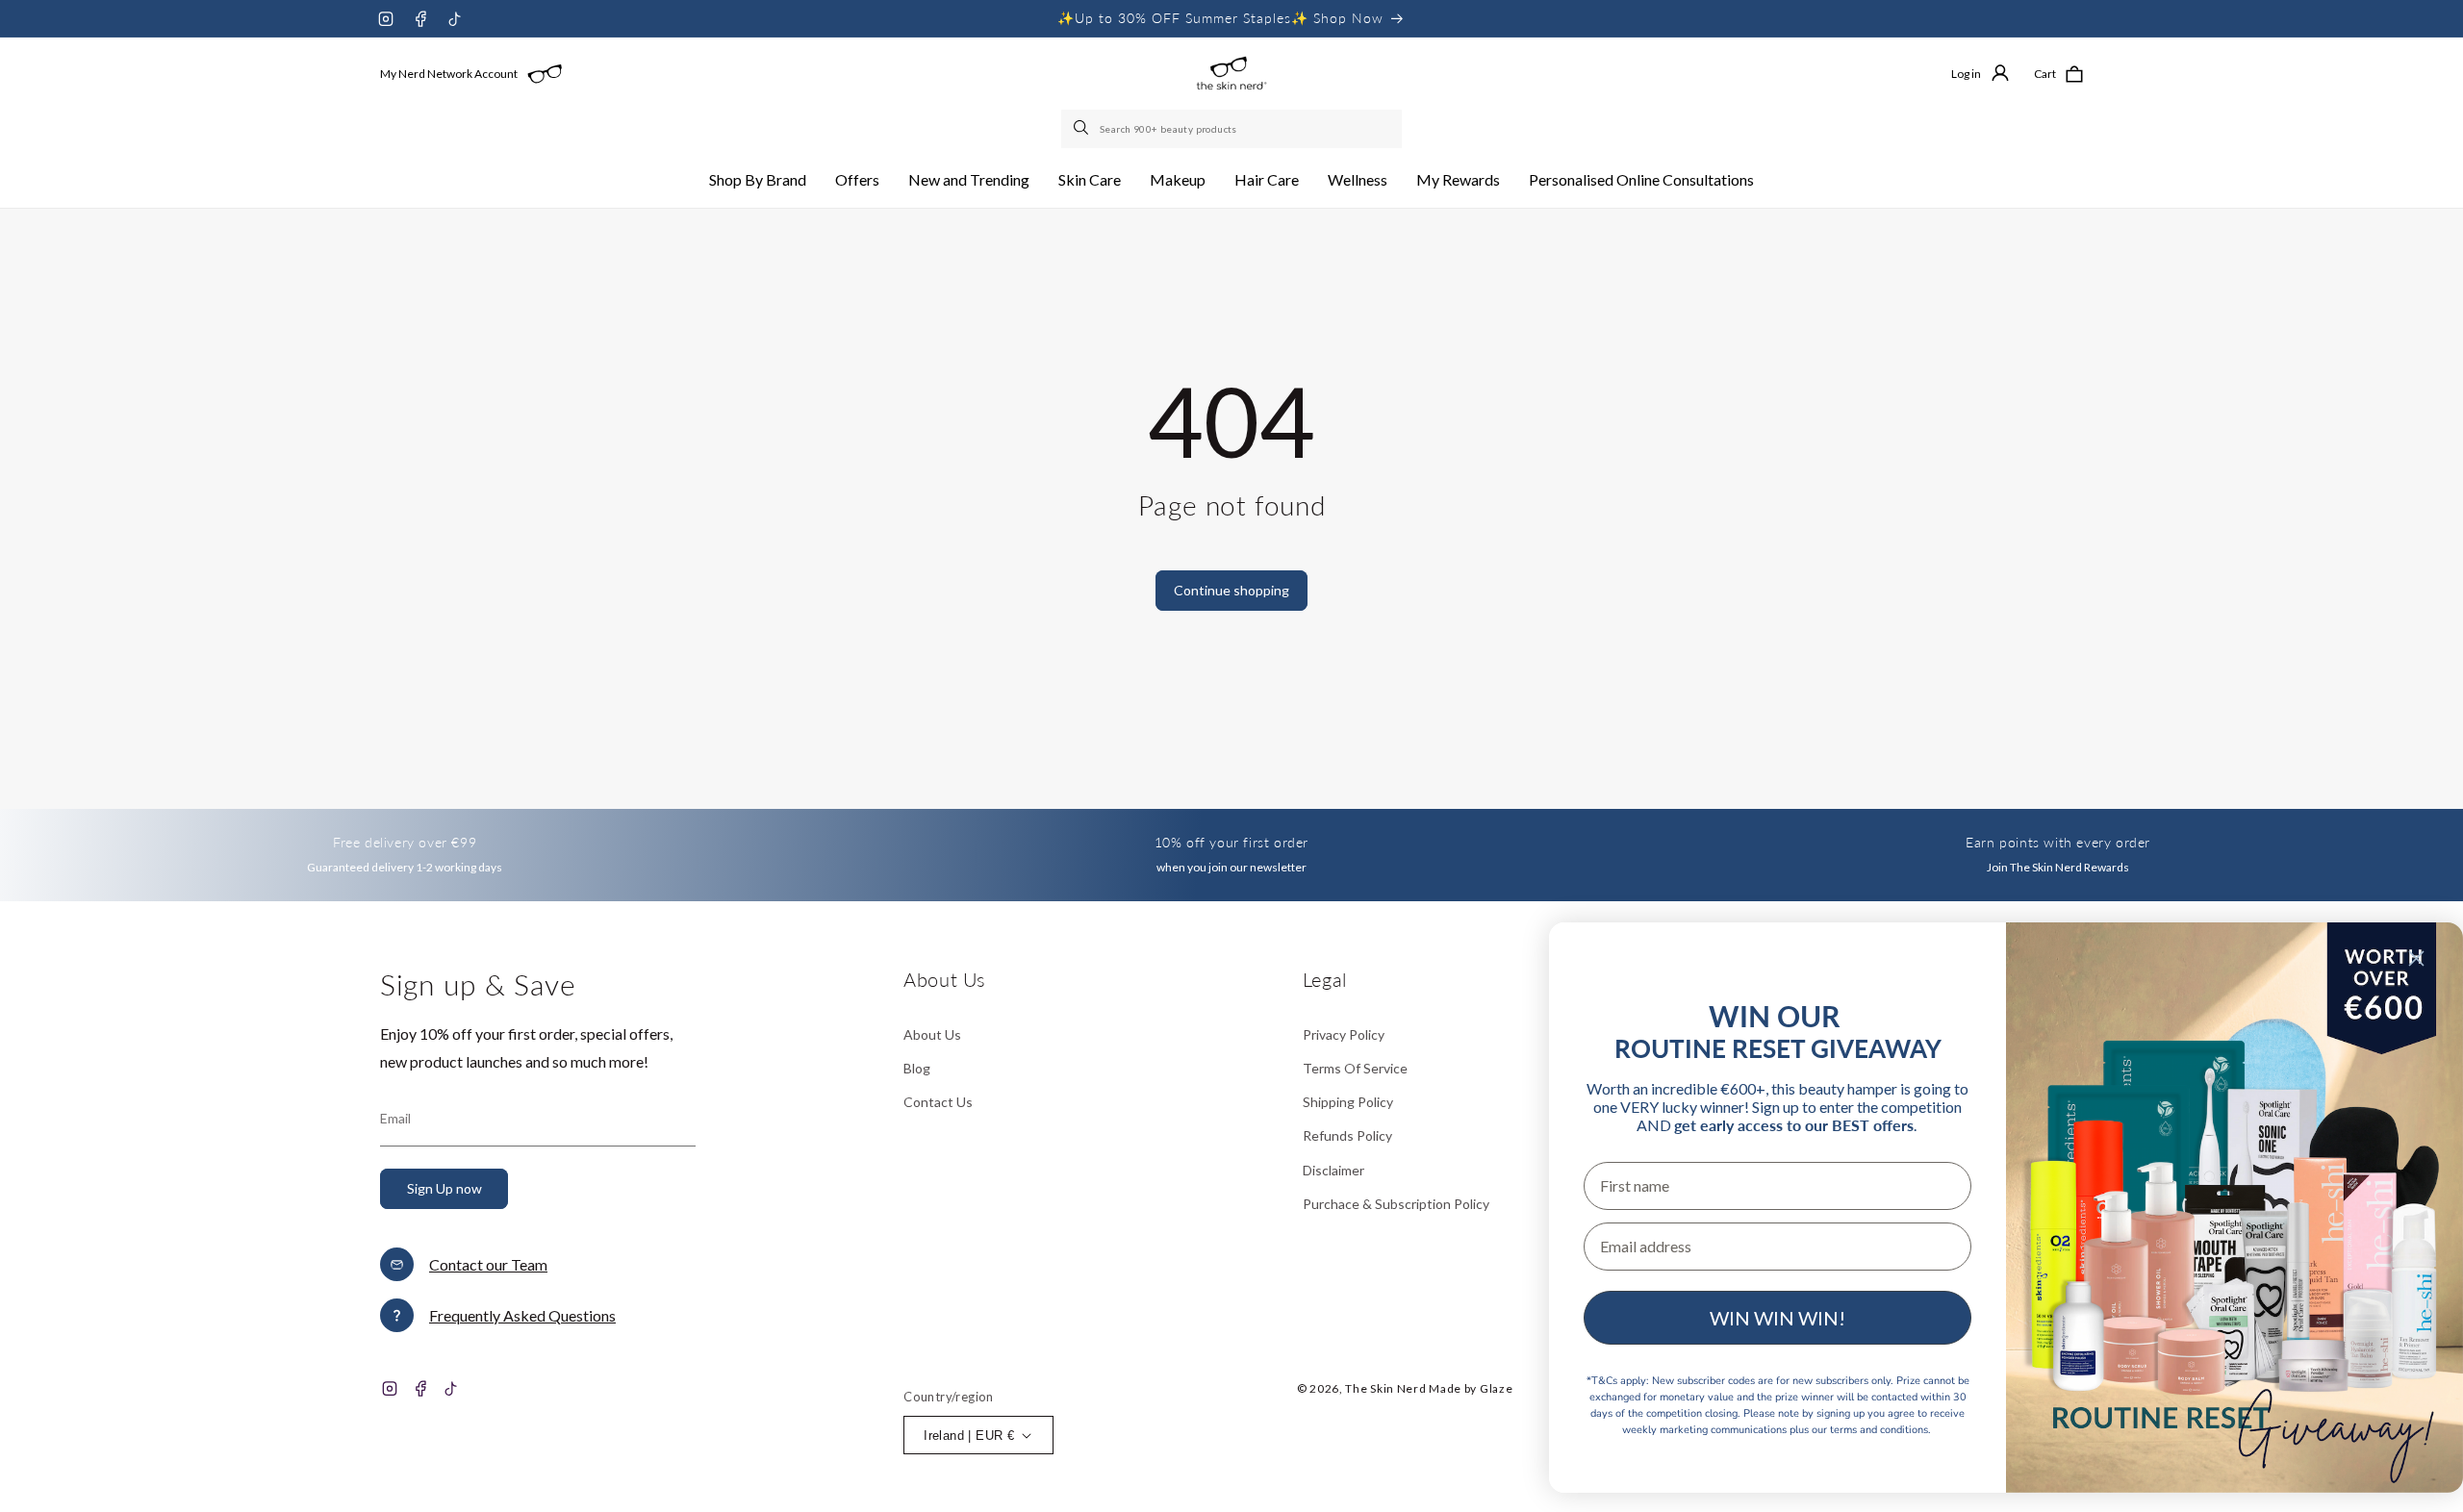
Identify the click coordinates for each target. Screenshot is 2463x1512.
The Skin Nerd (1385, 1388)
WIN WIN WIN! (1777, 1318)
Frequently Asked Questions (522, 1315)
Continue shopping (1231, 590)
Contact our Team (488, 1264)
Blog (917, 1068)
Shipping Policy (1348, 1102)
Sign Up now (444, 1188)
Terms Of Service (1355, 1068)
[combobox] (1231, 129)
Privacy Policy (1344, 1034)
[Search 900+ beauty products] (1082, 129)
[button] (758, 180)
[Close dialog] (2416, 958)
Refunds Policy (1347, 1135)
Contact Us (938, 1102)
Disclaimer (1333, 1170)
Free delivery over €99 (405, 842)
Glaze (1497, 1388)
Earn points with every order (2058, 842)
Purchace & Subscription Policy (1396, 1204)
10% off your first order (1231, 842)
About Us (932, 1034)
